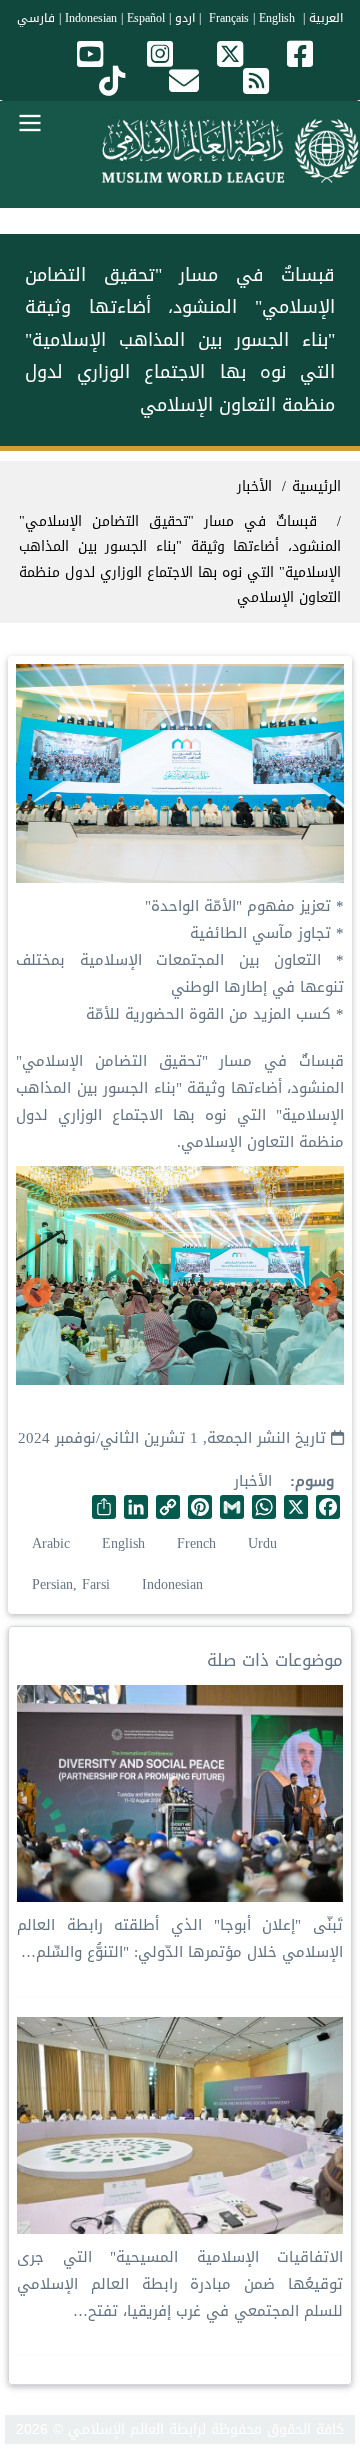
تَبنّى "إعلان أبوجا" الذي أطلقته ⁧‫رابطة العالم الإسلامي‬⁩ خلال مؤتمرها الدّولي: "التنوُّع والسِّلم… (180, 1938)
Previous (323, 1294)
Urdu (262, 1543)
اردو (185, 18)
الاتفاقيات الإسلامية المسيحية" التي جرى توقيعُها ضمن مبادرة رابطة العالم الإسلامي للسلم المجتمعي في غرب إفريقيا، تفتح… (180, 2284)
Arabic (51, 1543)
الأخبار (253, 1481)
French (196, 1543)
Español (146, 18)
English (123, 1543)
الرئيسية (316, 486)
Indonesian (91, 18)
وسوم (314, 1481)
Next (37, 1294)
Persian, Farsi (71, 1584)
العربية (326, 18)
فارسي (36, 18)
